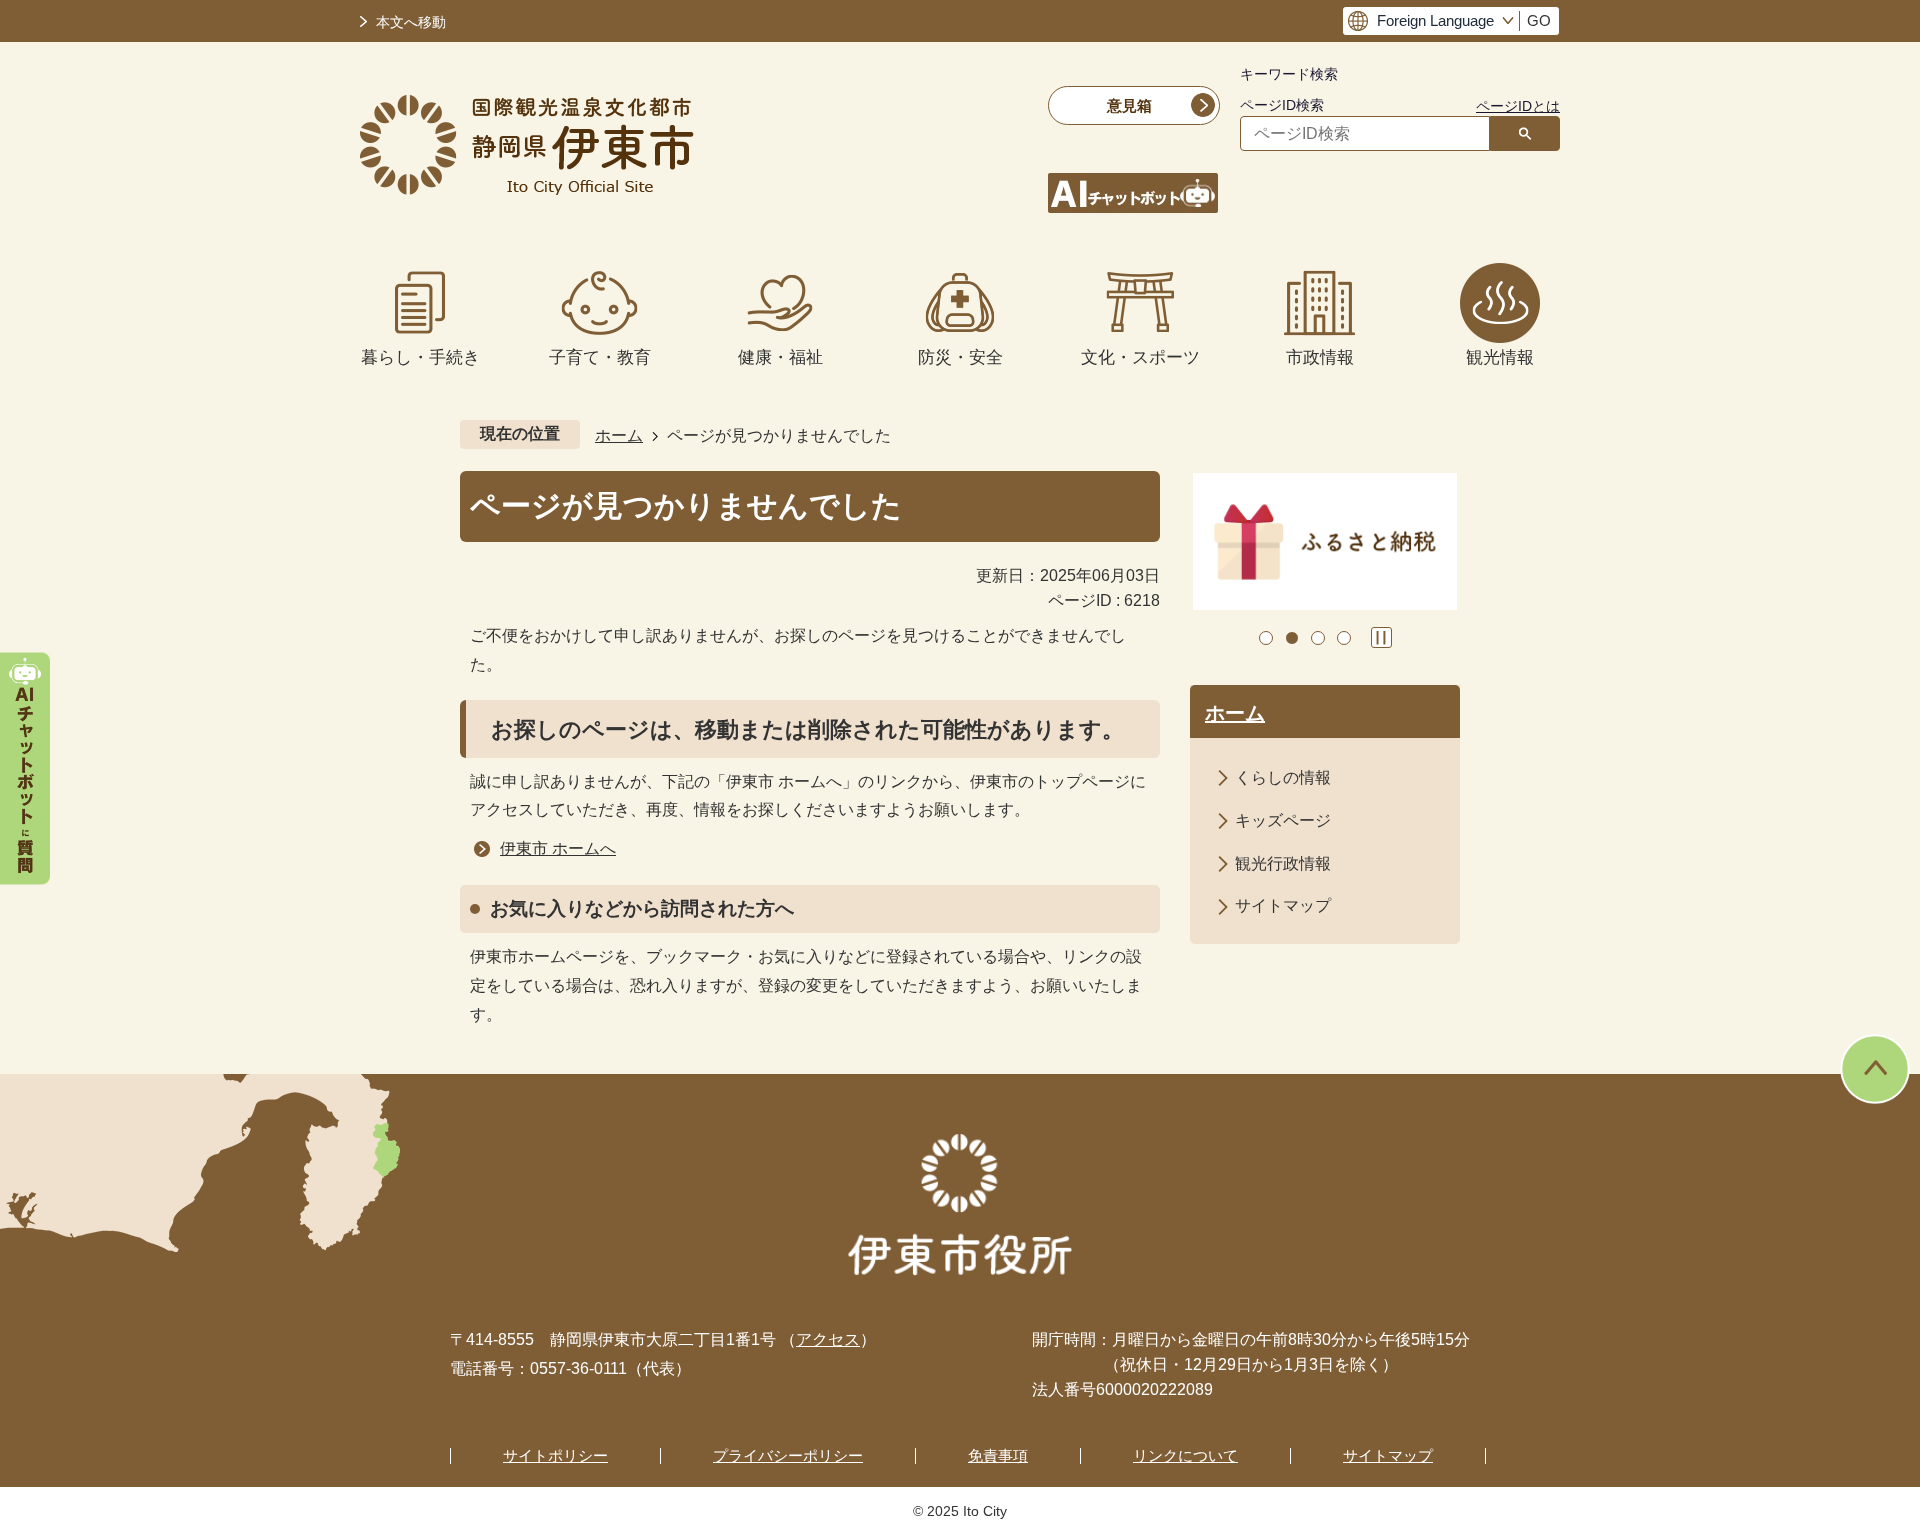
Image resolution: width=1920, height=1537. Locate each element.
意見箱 (1129, 105)
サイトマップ (1283, 905)
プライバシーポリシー (788, 1455)
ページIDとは (1518, 106)
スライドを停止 (1381, 637)
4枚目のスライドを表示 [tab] (1344, 638)
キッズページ (1283, 820)
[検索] (1525, 133)
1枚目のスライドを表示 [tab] (1266, 638)
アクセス (828, 1339)
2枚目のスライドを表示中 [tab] (1292, 638)
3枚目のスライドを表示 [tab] (1318, 638)
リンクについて (1185, 1455)
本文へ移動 (411, 22)
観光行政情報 (1283, 863)
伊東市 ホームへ (558, 848)
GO (1539, 21)
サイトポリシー (555, 1455)
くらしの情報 (1283, 777)
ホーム (619, 435)
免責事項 (998, 1455)
